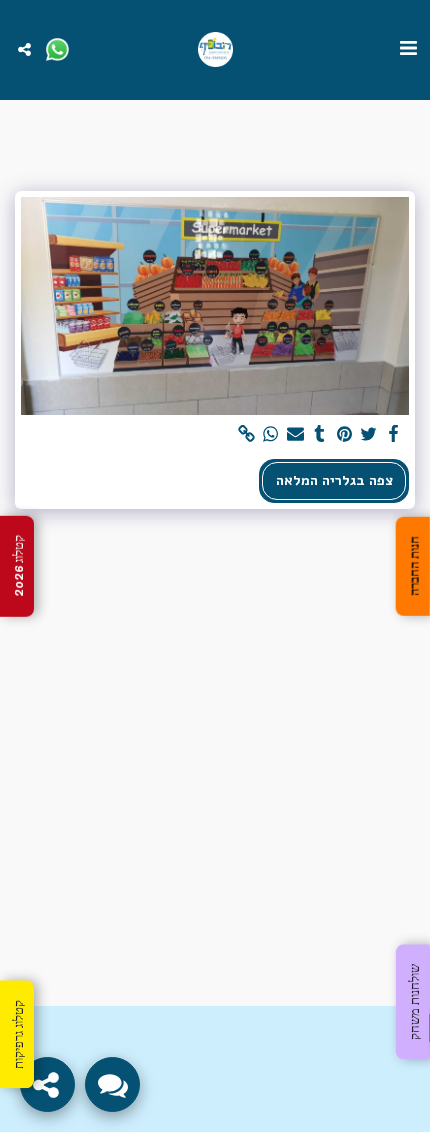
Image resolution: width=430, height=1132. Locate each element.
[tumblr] (320, 434)
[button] (408, 48)
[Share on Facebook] (394, 434)
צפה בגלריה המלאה (334, 480)
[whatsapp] (271, 434)
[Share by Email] (296, 434)
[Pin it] (345, 434)
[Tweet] (369, 434)
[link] (247, 434)
